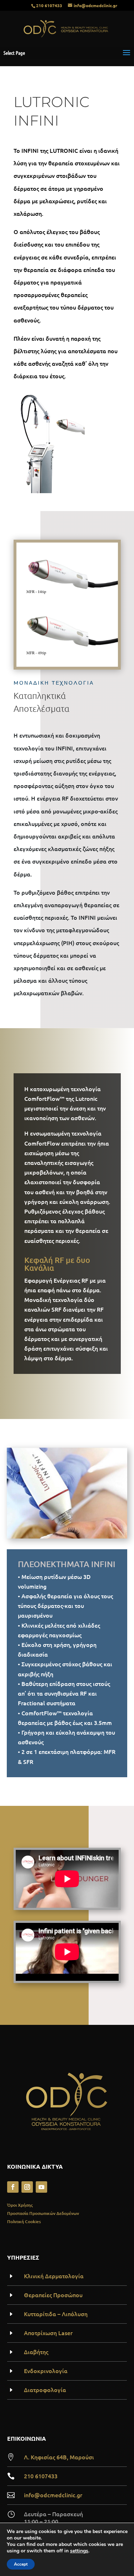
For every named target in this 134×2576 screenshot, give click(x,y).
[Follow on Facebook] (13, 2187)
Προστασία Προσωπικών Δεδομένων (43, 2213)
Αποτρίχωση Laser (48, 2333)
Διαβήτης (36, 2352)
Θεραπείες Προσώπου (53, 2295)
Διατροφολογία (45, 2390)
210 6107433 (49, 5)
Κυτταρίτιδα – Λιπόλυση (56, 2314)
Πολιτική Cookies (24, 2222)
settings (79, 2551)
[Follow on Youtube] (41, 2187)
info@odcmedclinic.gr (53, 2495)
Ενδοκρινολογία (46, 2371)
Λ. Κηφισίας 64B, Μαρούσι (59, 2457)
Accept (21, 2564)
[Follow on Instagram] (27, 2187)
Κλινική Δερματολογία (54, 2276)
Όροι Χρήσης (20, 2205)
